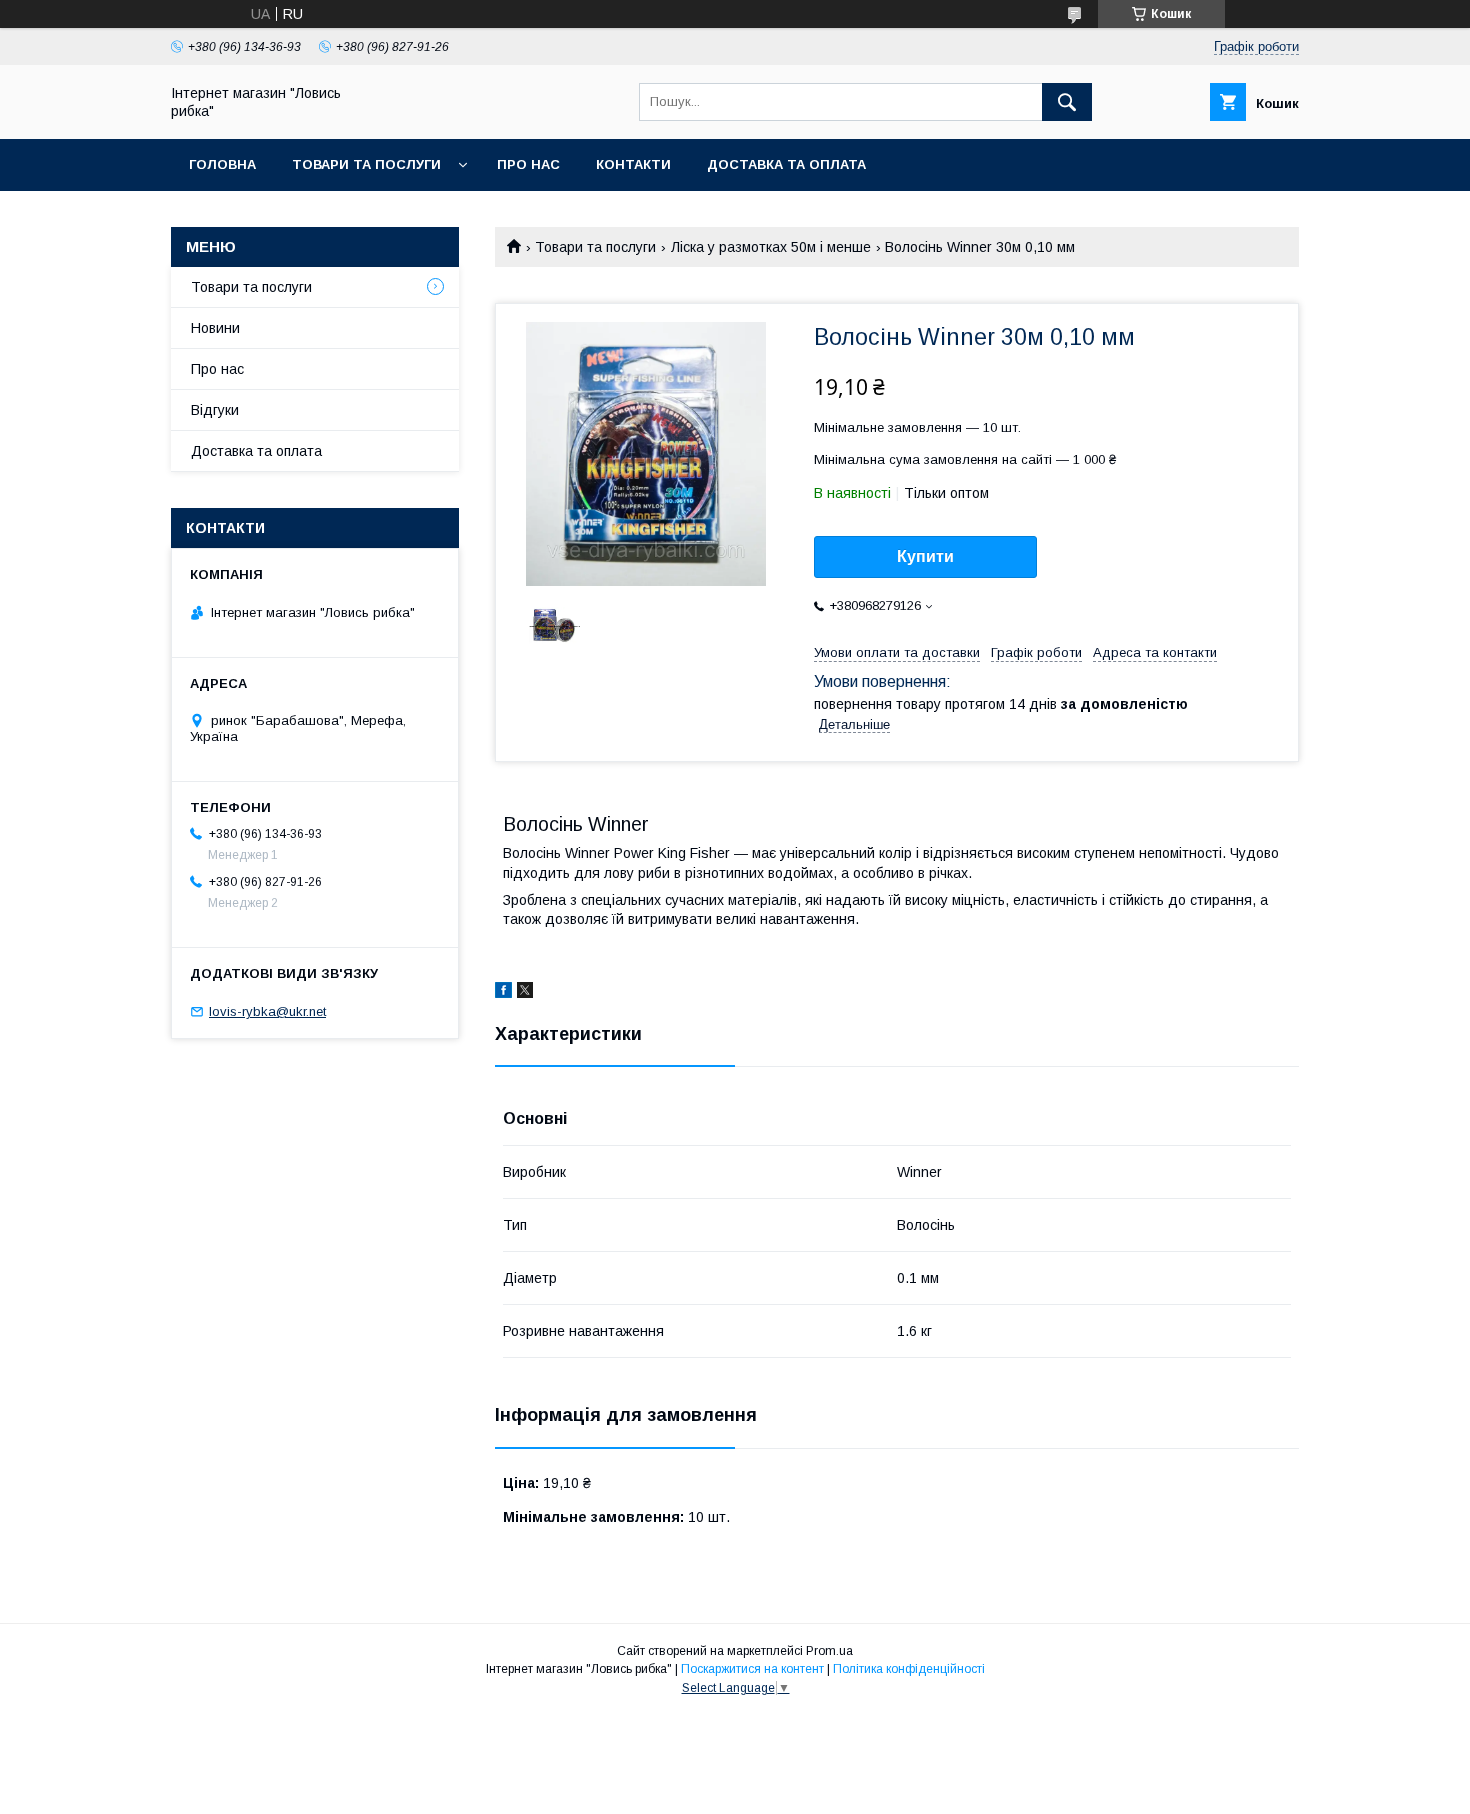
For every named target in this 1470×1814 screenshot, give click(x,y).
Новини (215, 328)
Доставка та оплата (786, 164)
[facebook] (503, 993)
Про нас (528, 164)
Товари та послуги (366, 164)
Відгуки (215, 410)
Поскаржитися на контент (752, 1669)
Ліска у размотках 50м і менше (771, 247)
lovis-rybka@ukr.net (267, 1011)
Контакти (633, 164)
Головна (222, 164)
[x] (525, 993)
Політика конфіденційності (909, 1669)
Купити (925, 556)
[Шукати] (1067, 102)
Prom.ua (829, 1651)
